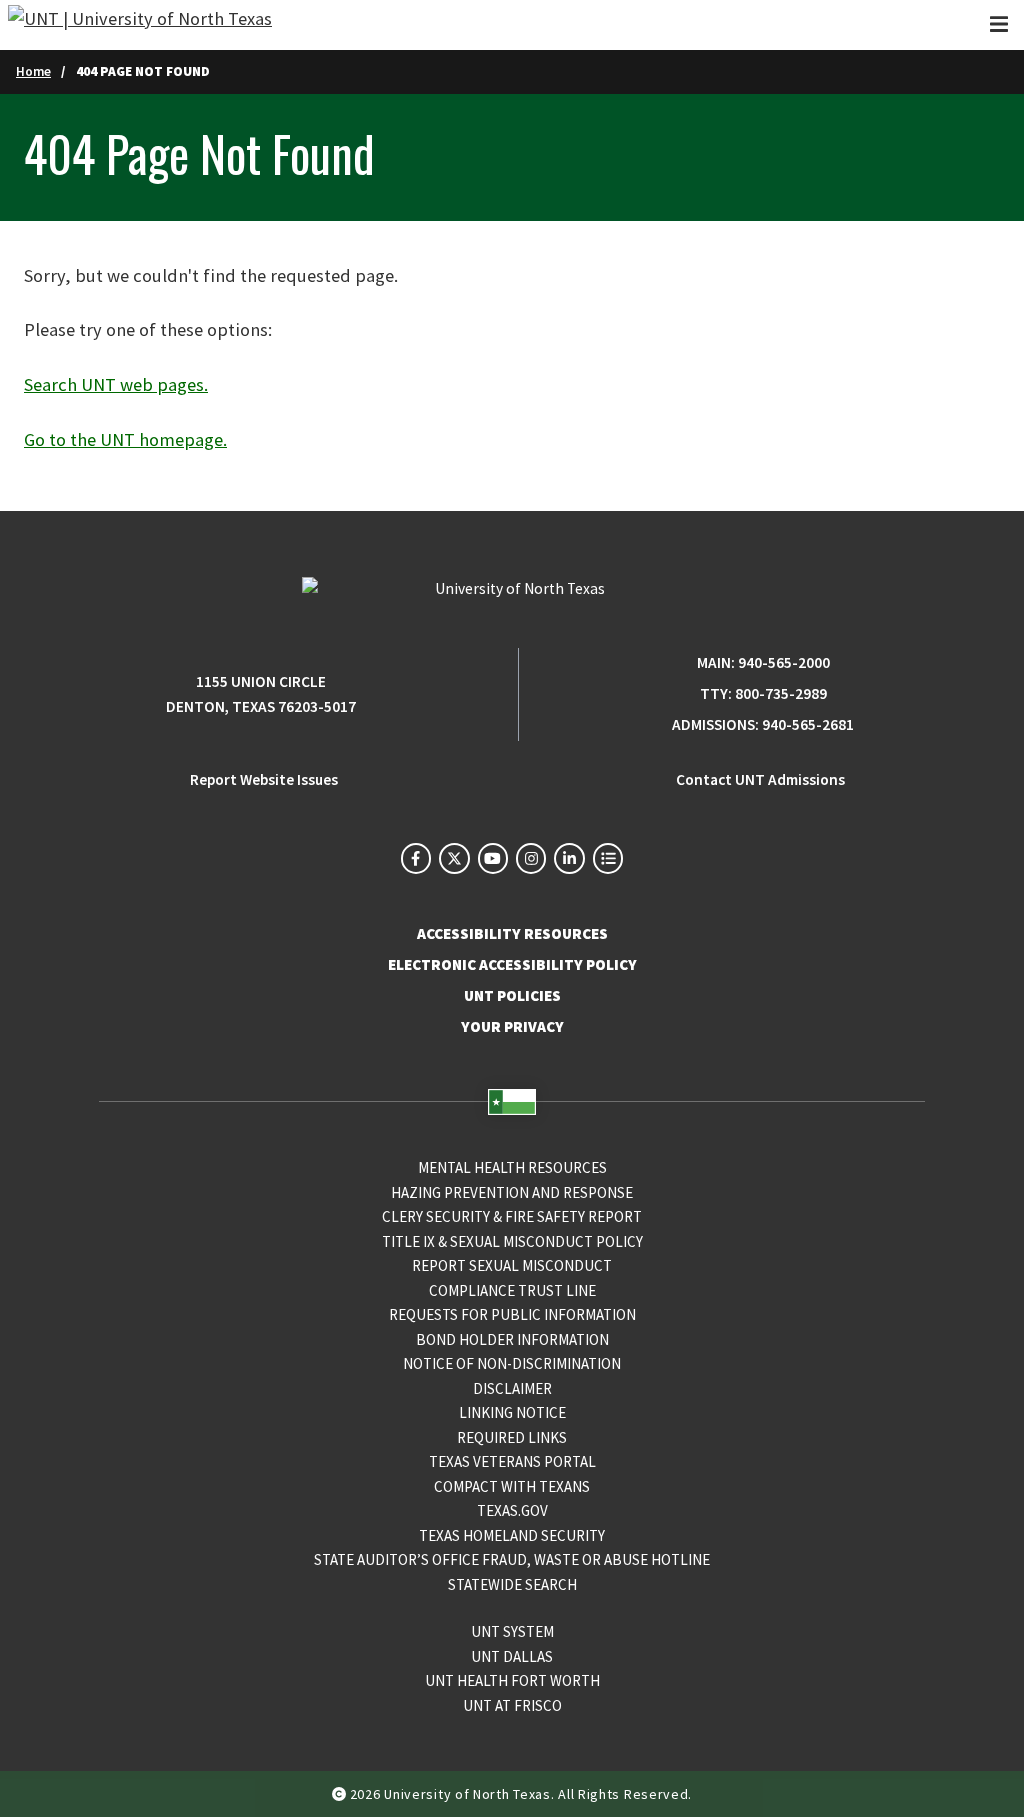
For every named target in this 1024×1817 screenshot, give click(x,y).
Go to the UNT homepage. (125, 439)
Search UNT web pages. (116, 384)
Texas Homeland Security (512, 1535)
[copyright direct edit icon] (341, 1794)
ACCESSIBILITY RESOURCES (512, 933)
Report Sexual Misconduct (512, 1265)
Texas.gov (512, 1510)
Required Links (512, 1437)
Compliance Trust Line (512, 1290)
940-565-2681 (808, 724)
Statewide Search (512, 1584)
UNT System (512, 1631)
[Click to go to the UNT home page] (140, 25)
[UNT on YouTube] (493, 858)
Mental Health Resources (512, 1167)
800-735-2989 (781, 693)
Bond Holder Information (512, 1339)
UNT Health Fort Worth (512, 1680)
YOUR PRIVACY (512, 1026)
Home (33, 71)
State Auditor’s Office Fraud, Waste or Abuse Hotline (512, 1559)
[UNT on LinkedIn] (569, 858)
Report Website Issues (264, 779)
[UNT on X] (454, 858)
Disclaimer (512, 1388)
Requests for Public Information (512, 1314)
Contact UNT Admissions (760, 779)
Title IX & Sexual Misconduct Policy (512, 1241)
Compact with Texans (512, 1486)
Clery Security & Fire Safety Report (512, 1216)
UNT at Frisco (512, 1705)
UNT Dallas (512, 1656)
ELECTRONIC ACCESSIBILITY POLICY (512, 964)
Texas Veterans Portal (512, 1461)
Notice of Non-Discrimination (512, 1363)
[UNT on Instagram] (531, 858)
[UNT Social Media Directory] (608, 858)
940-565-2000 (784, 662)
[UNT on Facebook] (416, 858)
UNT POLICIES (512, 995)
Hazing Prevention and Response (512, 1192)
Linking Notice (512, 1412)
